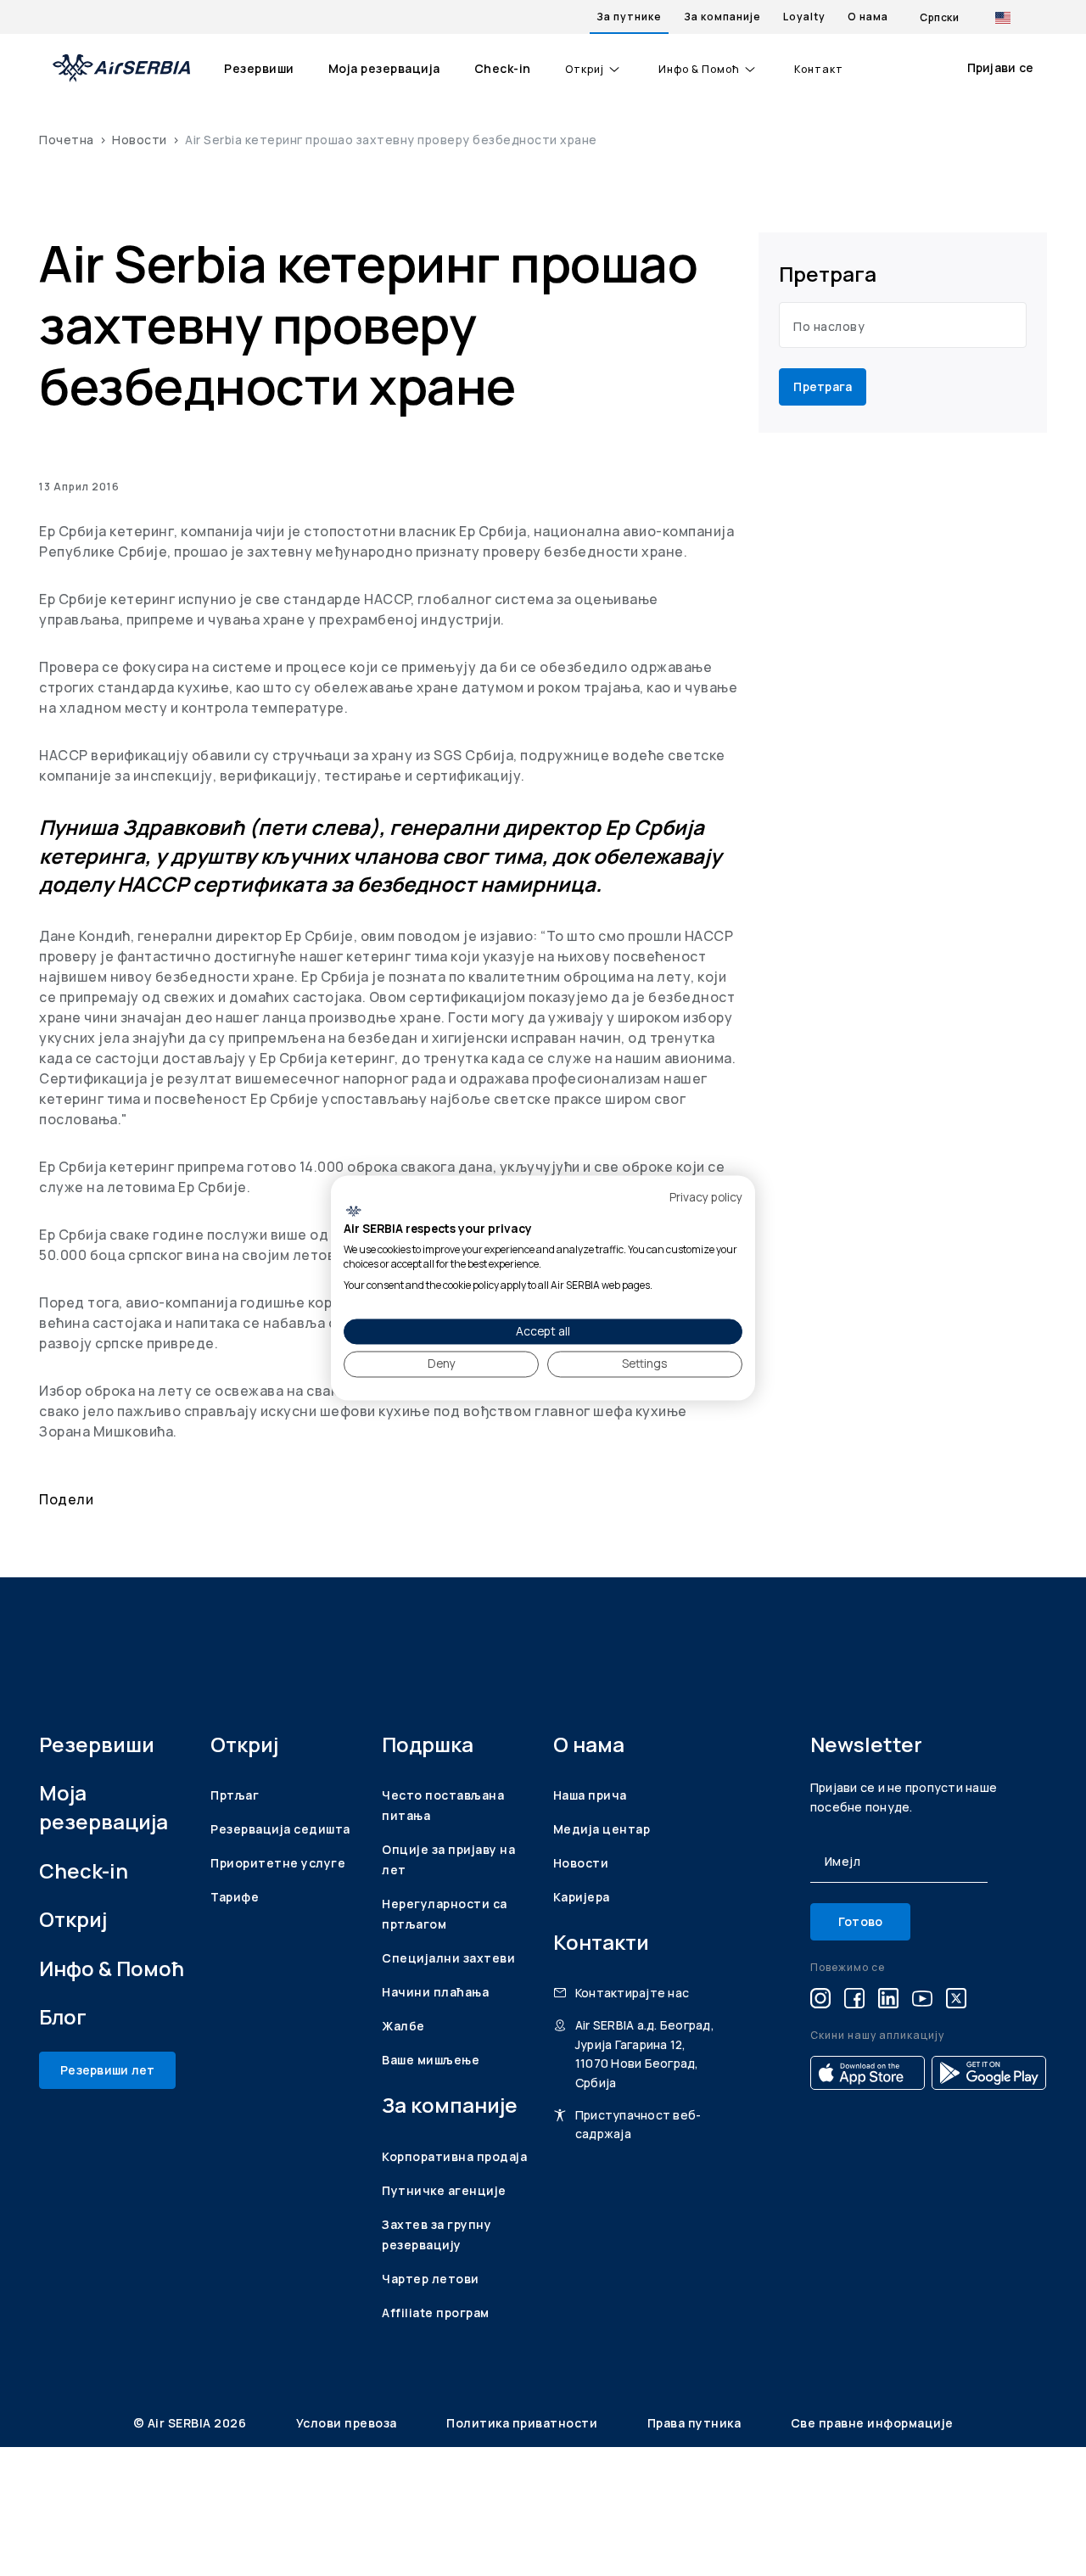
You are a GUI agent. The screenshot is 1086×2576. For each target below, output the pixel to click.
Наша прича (590, 1795)
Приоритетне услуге (278, 1863)
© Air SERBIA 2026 (191, 2423)
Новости (140, 140)
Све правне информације (872, 2423)
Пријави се (1001, 67)
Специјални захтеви (448, 1958)
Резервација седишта (280, 1829)
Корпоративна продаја (454, 2156)
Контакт (819, 70)
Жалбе (403, 2026)
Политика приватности (523, 2423)
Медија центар (602, 1829)
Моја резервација (384, 68)
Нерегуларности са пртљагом (445, 1914)
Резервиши (259, 68)
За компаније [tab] (722, 17)
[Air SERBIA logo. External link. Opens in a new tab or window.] (353, 1211)
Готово (861, 1921)
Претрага (823, 386)
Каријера (582, 1897)
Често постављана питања (443, 1805)
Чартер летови (431, 2279)
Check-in (503, 68)
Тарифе (235, 1897)
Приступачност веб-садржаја (638, 2124)
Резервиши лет (107, 2070)
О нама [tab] (868, 17)
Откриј (585, 70)
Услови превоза (348, 2423)
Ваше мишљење (431, 2060)
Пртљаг (235, 1795)
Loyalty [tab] (804, 17)
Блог (63, 2016)
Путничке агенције (444, 2190)
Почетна (67, 140)
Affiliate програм (436, 2313)
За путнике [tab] (629, 17)
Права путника (696, 2423)
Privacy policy (706, 1197)
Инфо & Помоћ (699, 70)
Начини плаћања (435, 1992)
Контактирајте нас (632, 1993)
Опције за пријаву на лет (448, 1859)
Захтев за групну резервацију (437, 2234)
